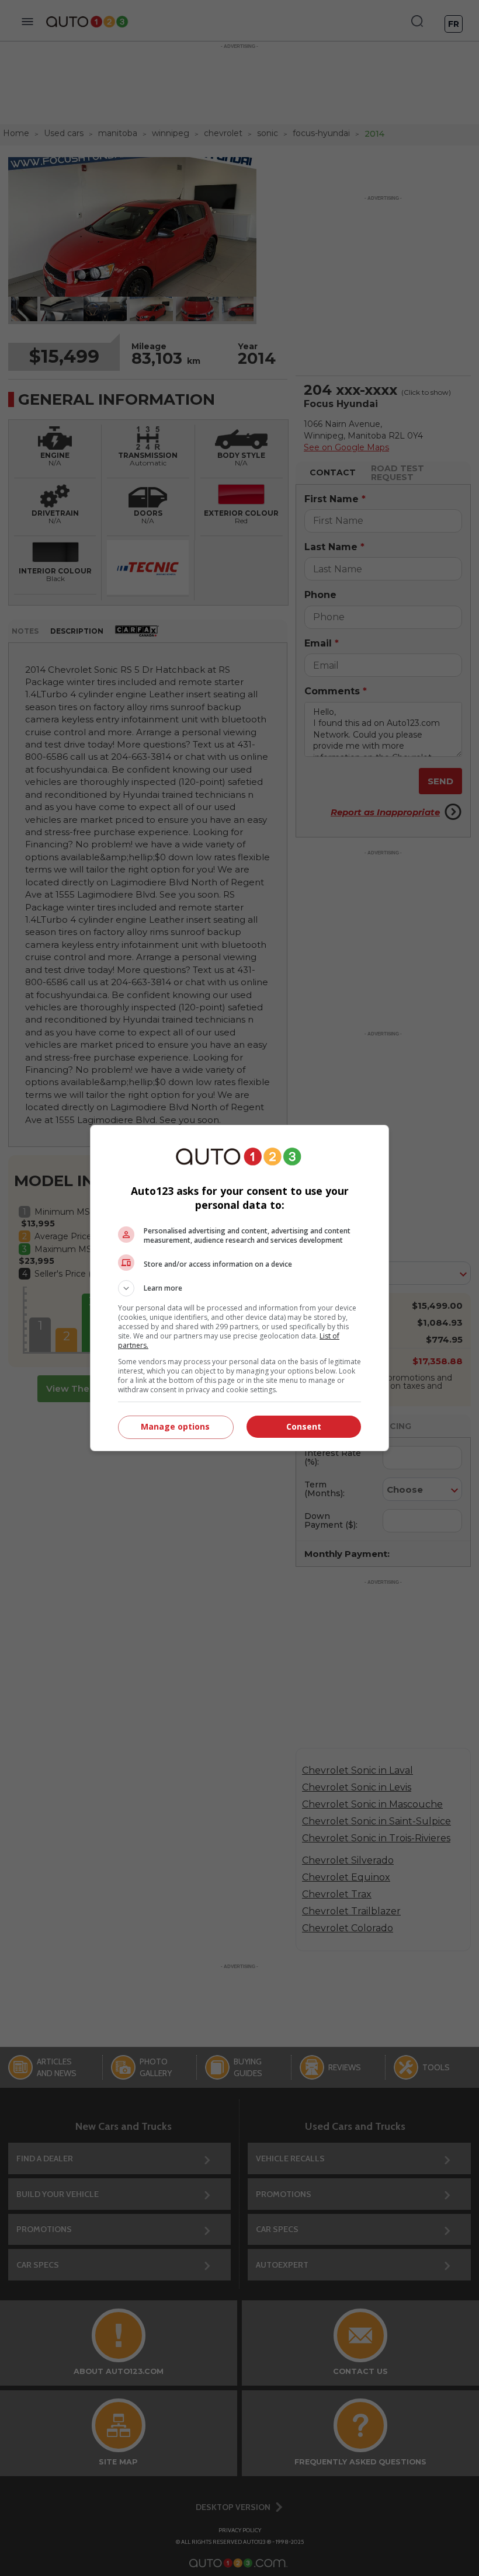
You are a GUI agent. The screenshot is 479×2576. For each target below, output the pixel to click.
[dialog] (239, 1288)
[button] (239, 1288)
